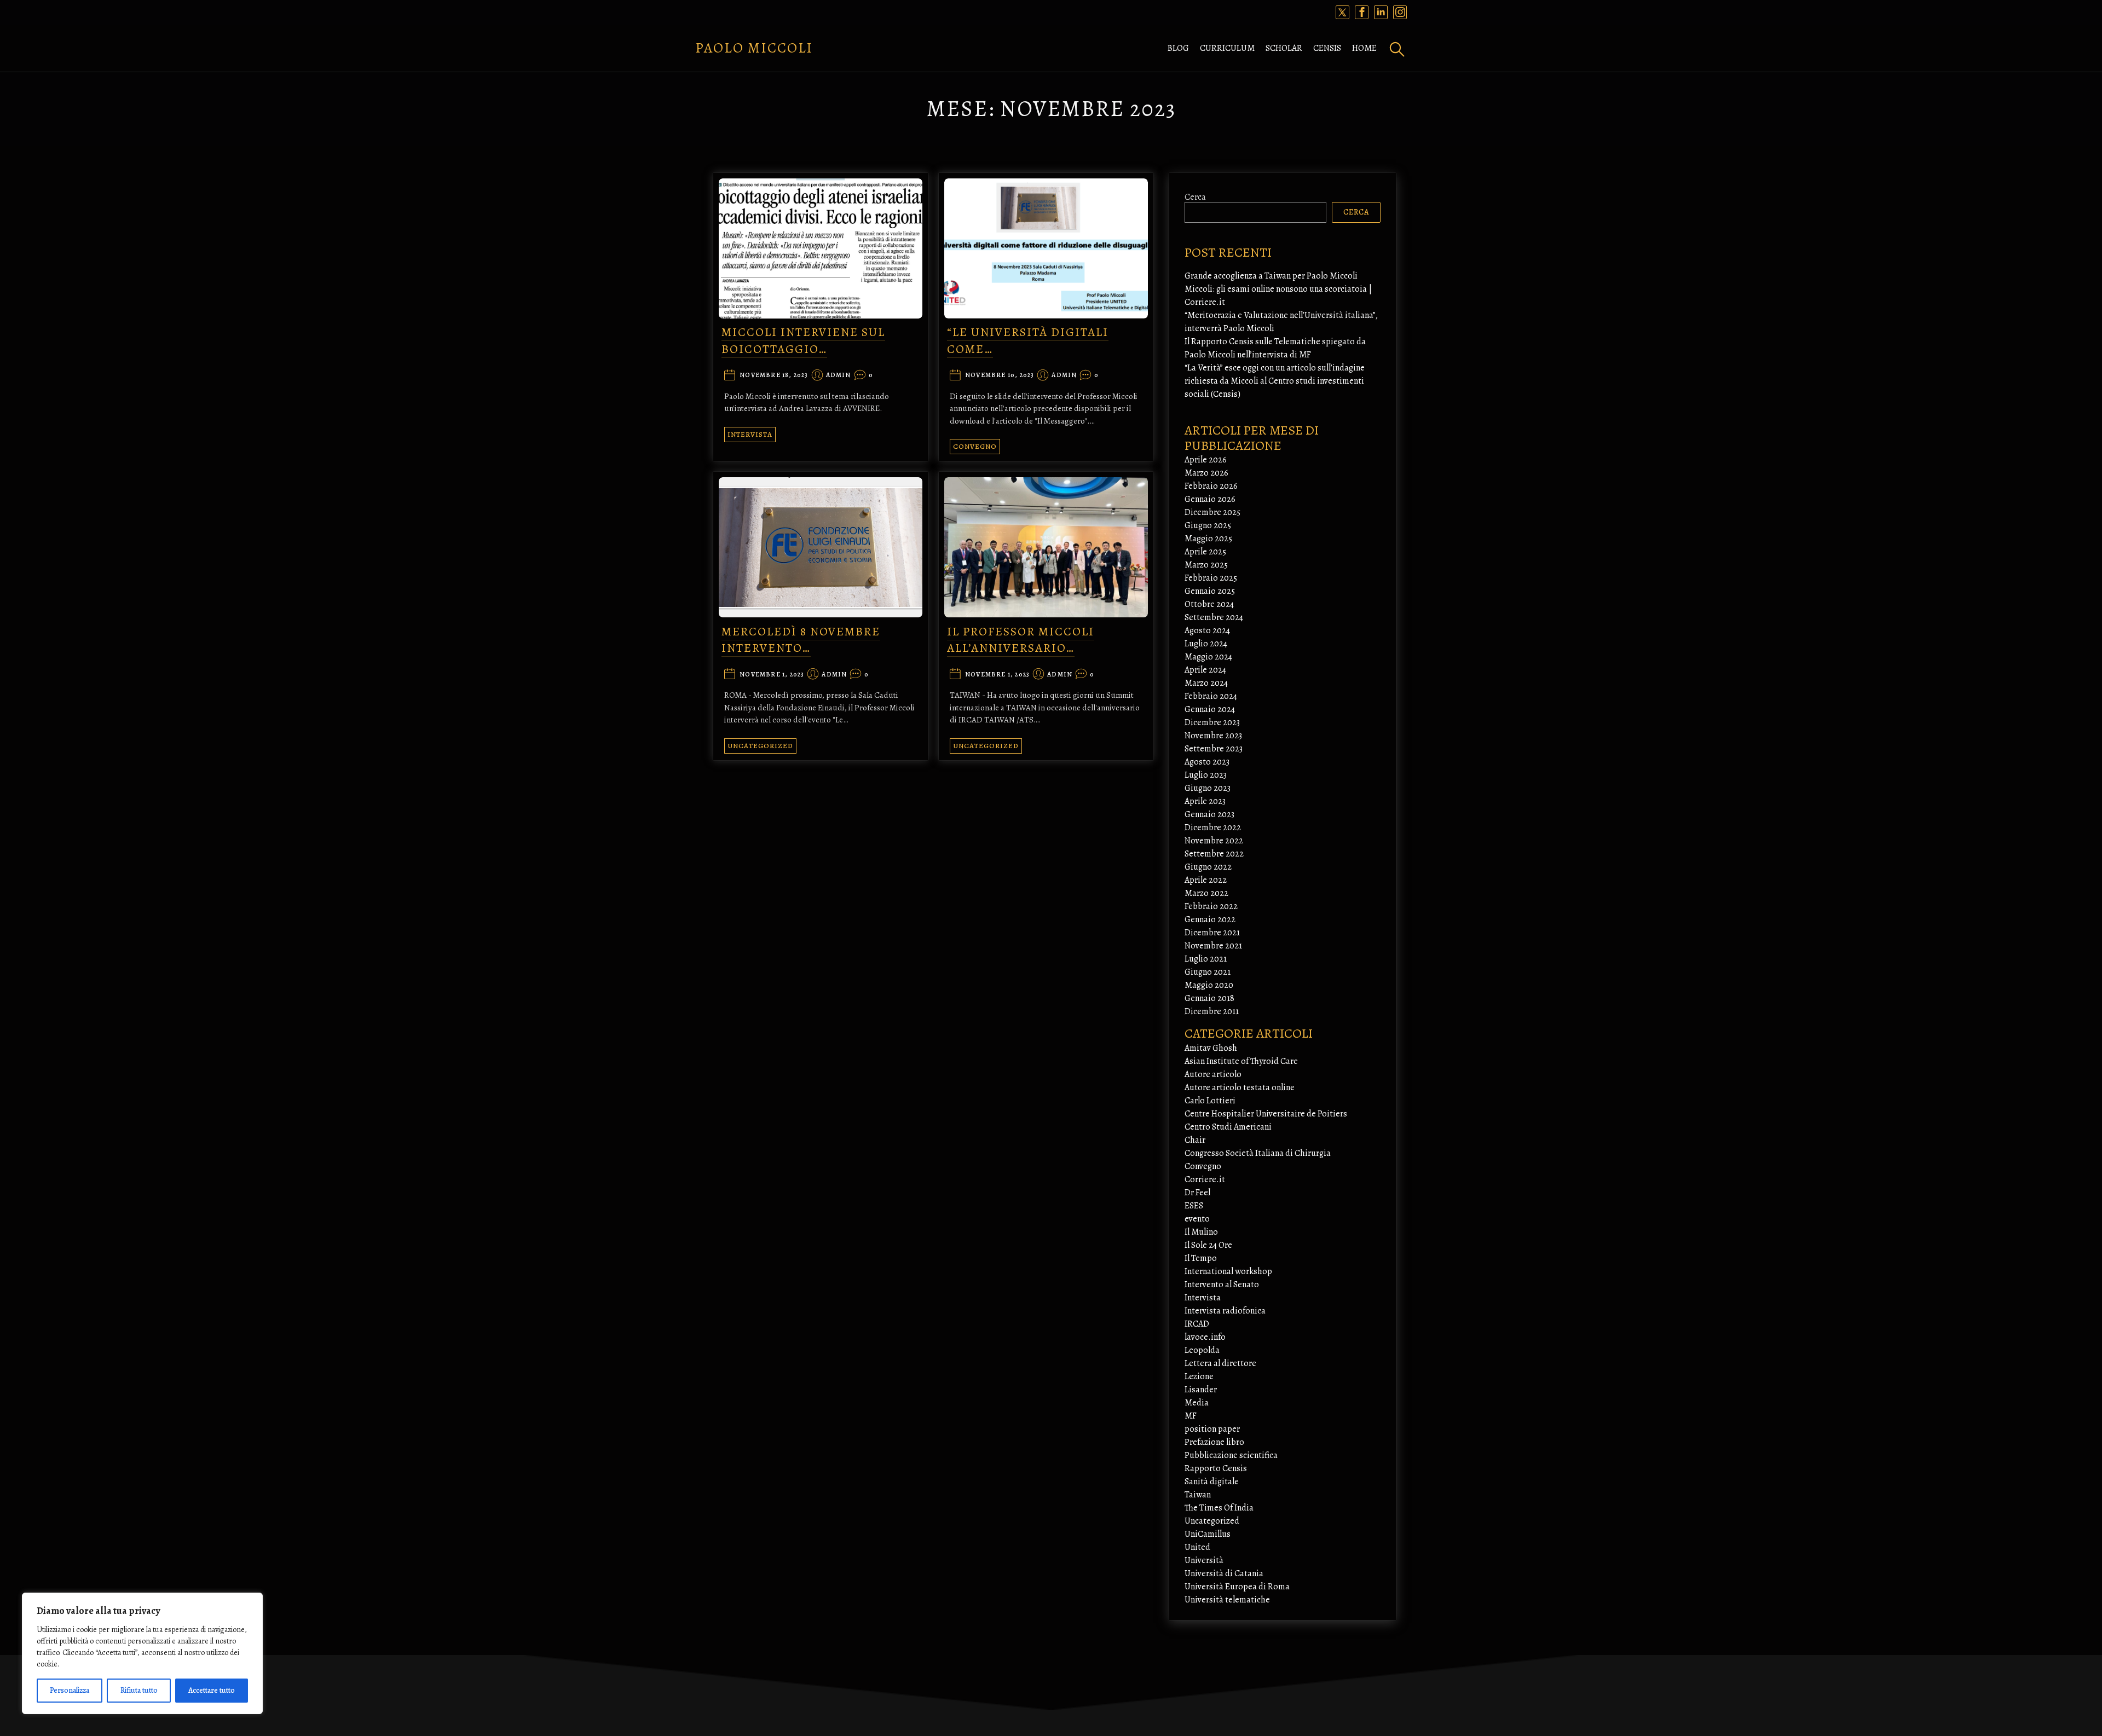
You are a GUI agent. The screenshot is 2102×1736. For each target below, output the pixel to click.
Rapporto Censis (1216, 1468)
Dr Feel (1197, 1193)
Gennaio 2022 (1210, 919)
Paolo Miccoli (754, 48)
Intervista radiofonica (1225, 1311)
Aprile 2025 (1205, 552)
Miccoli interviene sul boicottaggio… (803, 341)
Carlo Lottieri (1210, 1101)
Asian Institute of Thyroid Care (1241, 1061)
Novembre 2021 (1213, 946)
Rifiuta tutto (139, 1690)
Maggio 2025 (1208, 539)
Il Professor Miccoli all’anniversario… (1021, 640)
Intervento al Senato (1222, 1284)
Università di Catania (1224, 1573)
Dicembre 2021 (1212, 933)
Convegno (975, 446)
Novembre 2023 (1213, 736)
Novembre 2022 (1214, 841)
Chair (1195, 1140)
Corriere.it (1205, 1179)
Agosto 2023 (1207, 762)
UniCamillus (1208, 1534)
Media (1197, 1403)
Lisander (1201, 1390)
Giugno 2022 (1208, 867)
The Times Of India (1219, 1508)
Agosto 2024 (1207, 630)
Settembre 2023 (1214, 749)
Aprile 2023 (1205, 801)
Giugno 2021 (1208, 972)
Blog (1178, 48)
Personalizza (70, 1690)
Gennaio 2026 (1210, 499)
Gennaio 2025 (1210, 591)
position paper (1212, 1429)
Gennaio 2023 (1209, 814)
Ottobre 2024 (1209, 604)
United (1197, 1547)
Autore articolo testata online (1240, 1087)
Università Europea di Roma (1237, 1587)
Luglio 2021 (1206, 959)
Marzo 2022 (1206, 893)
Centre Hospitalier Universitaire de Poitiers (1266, 1114)
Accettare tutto (212, 1690)
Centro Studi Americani (1228, 1127)
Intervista (750, 434)
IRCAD (1197, 1324)
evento (1197, 1219)
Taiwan (1198, 1495)
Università (1204, 1560)
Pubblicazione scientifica (1231, 1455)
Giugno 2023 (1208, 788)
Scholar (1284, 48)
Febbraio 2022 (1211, 906)
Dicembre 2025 (1212, 512)
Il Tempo (1201, 1258)
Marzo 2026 (1206, 473)
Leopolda (1202, 1350)
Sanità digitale (1212, 1482)
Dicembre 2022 (1213, 828)
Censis (1327, 48)
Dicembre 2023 (1212, 722)
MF (1191, 1416)
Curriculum (1227, 48)
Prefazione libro (1214, 1442)
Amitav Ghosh (1211, 1048)
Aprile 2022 (1206, 880)
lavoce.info (1205, 1337)
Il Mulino (1201, 1232)
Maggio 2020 (1209, 985)
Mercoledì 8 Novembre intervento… (801, 640)
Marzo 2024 (1206, 683)
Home (1364, 48)
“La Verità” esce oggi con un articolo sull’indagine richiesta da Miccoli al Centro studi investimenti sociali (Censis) (1275, 381)
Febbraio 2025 (1211, 578)
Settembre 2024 (1214, 617)
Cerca (1195, 197)
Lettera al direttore (1220, 1363)
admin (839, 375)
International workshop (1228, 1271)
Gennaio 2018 (1209, 998)
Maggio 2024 (1208, 657)
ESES (1194, 1206)
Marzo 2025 (1206, 565)
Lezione (1199, 1376)
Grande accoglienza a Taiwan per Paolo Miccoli (1271, 276)
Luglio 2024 (1206, 644)
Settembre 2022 (1214, 854)
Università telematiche (1227, 1600)
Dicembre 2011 (1212, 1011)
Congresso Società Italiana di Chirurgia (1258, 1153)
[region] (142, 1653)
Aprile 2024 (1205, 670)
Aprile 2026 (1206, 460)
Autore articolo (1213, 1074)
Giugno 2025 (1208, 525)
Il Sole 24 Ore (1208, 1245)
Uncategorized (760, 746)
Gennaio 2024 (1210, 709)
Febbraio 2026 (1211, 486)
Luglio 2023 (1206, 775)
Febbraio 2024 (1211, 696)
